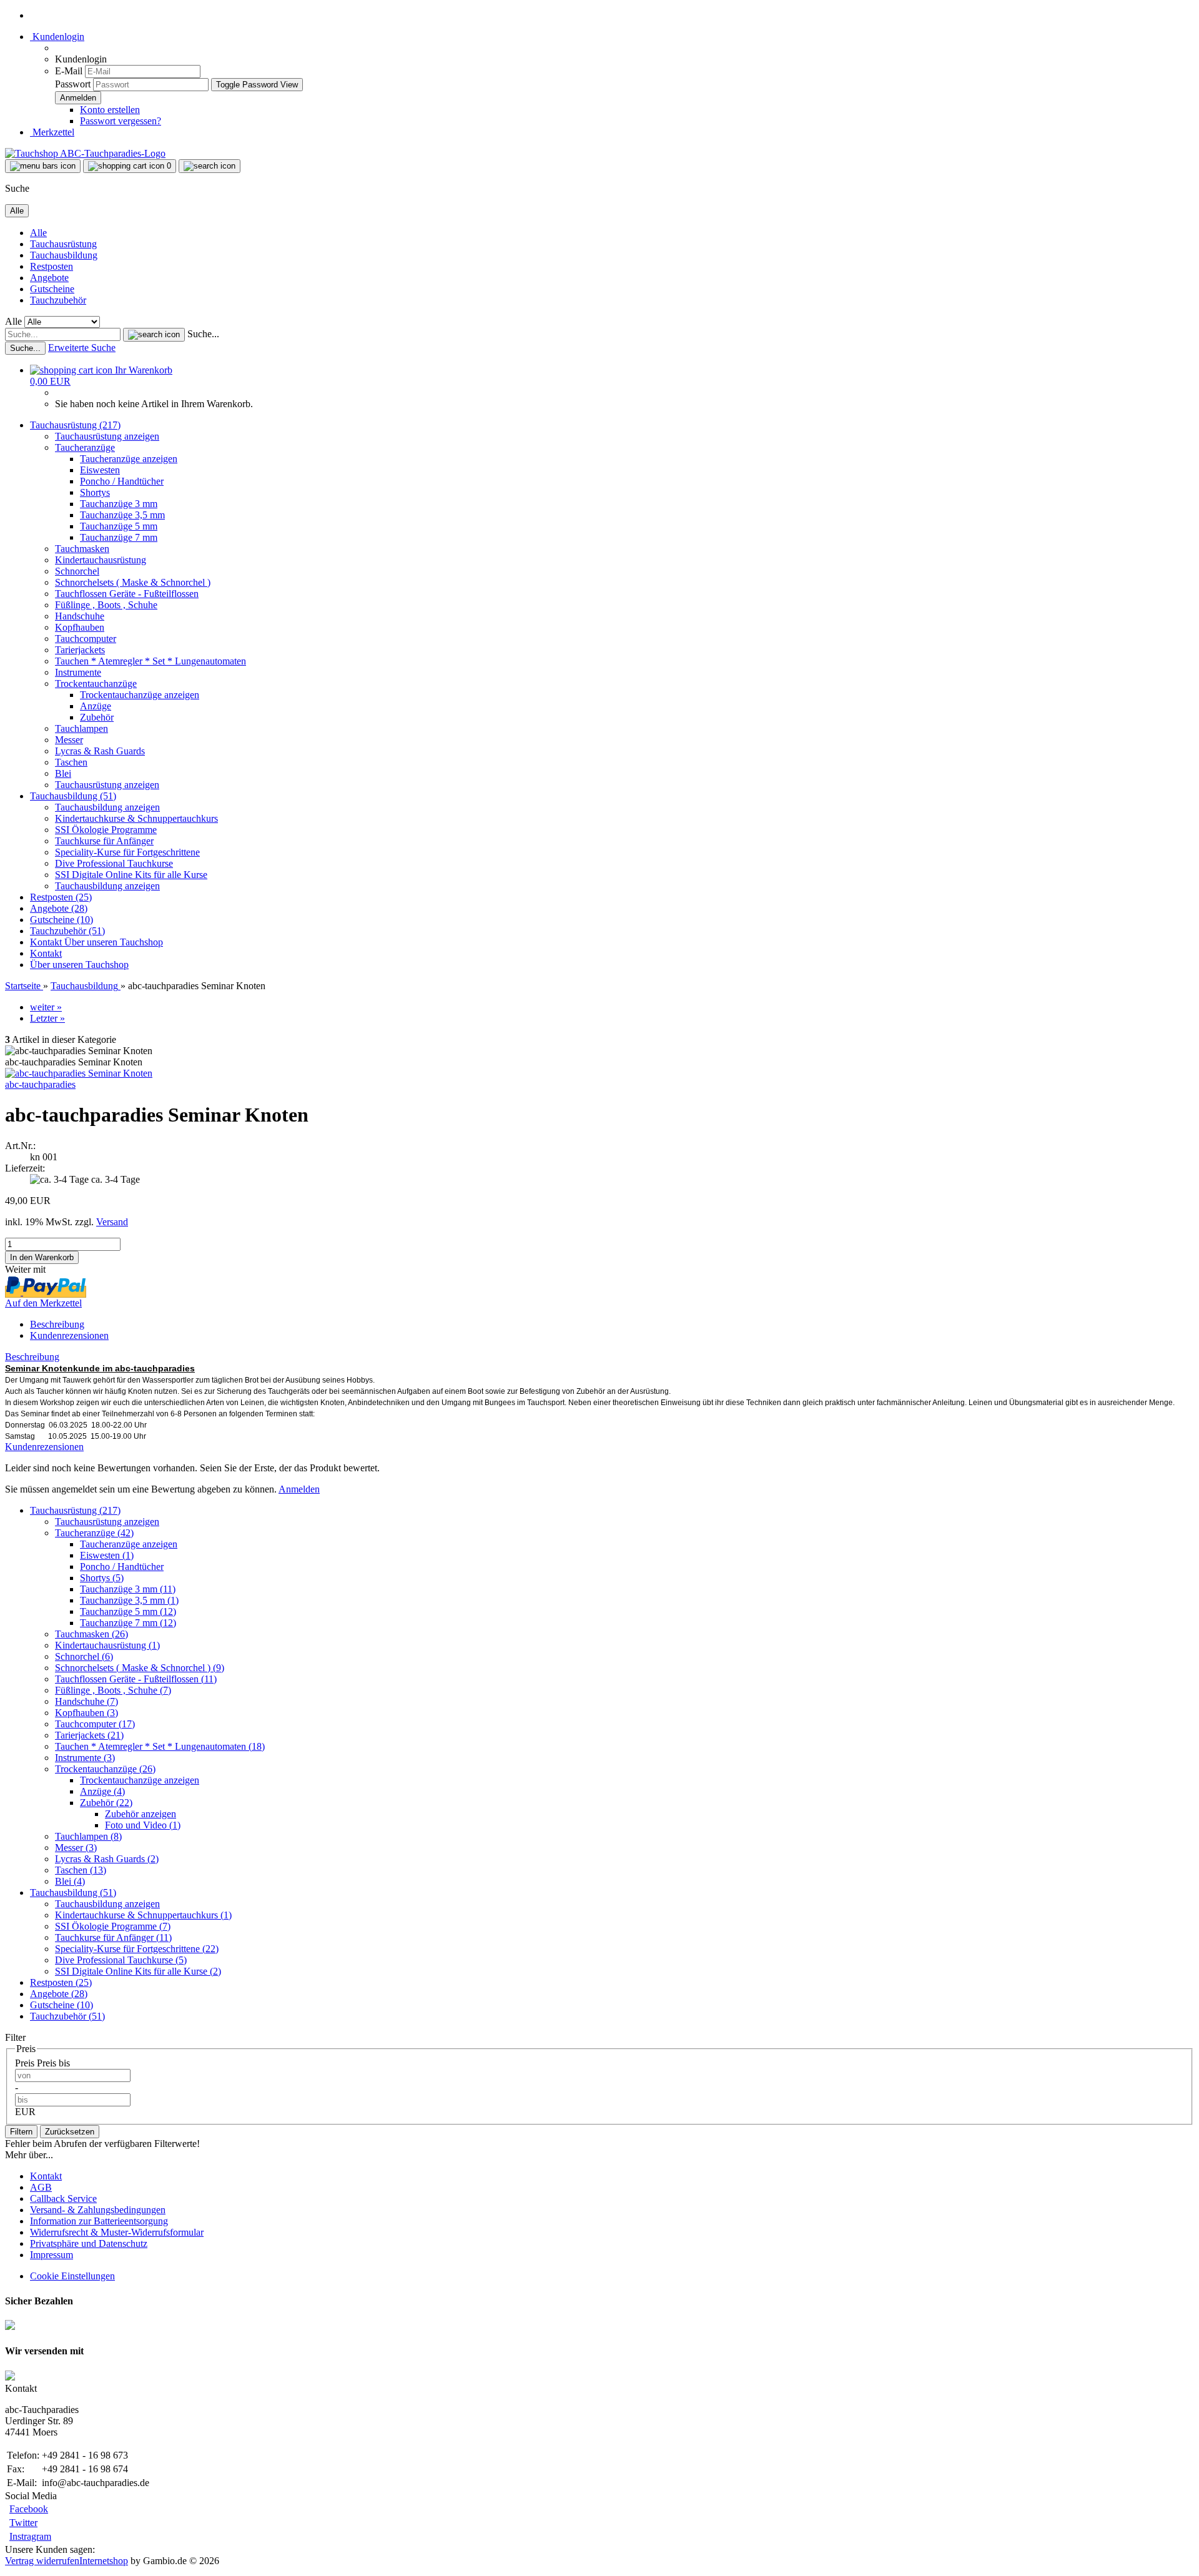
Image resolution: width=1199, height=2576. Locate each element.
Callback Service (63, 2198)
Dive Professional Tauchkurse (114, 863)
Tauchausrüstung (63, 244)
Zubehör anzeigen (141, 1814)
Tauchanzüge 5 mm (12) (128, 1611)
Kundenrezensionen (69, 1335)
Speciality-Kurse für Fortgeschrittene (127, 852)
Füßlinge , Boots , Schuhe (106, 605)
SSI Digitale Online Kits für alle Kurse (131, 875)
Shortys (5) (102, 1578)
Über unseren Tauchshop (114, 942)
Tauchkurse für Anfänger (104, 841)
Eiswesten (100, 470)
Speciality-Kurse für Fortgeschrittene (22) (137, 1949)
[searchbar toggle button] (210, 166)
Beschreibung (57, 1324)
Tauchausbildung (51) (73, 796)
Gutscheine (52, 289)
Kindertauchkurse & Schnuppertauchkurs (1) (143, 1915)
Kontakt (47, 942)
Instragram (30, 2536)
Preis (26, 2063)
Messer (69, 740)
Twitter (23, 2523)
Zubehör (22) (106, 1803)
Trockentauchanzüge (96, 683)
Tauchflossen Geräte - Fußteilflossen (127, 594)
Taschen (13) (81, 1870)
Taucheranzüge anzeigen (129, 459)
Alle (38, 233)
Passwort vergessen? (121, 121)
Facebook (29, 2509)
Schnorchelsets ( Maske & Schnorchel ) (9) (140, 1668)
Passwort (73, 84)
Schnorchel (77, 571)
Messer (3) (76, 1848)
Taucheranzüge (85, 447)
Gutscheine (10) (62, 920)
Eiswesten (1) (107, 1555)
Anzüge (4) (102, 1791)
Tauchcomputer (86, 639)
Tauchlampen (81, 728)
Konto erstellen (110, 110)
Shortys (95, 492)
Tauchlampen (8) (88, 1836)
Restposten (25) (61, 897)
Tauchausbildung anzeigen (107, 807)
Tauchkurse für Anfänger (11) (113, 1937)
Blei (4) (70, 1881)
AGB (41, 2187)
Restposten (52, 266)
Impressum (52, 2255)
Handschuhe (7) (86, 1701)
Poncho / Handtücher (122, 481)
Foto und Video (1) (143, 1825)
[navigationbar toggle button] (43, 166)
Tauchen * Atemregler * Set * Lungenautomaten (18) (160, 1746)
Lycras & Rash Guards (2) (107, 1859)
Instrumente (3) (85, 1758)
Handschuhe (80, 616)
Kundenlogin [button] (57, 37)
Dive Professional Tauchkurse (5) (121, 1960)
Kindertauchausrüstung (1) (107, 1645)
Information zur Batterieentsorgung (99, 2221)
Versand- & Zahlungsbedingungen (98, 2210)
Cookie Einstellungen (72, 2276)
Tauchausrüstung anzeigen (107, 436)
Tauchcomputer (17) (95, 1724)
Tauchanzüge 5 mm (119, 526)
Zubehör (97, 717)
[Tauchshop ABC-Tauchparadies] (85, 153)
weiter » (46, 1007)
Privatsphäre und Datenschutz (89, 2243)
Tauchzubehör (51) (67, 931)
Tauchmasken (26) (91, 1634)
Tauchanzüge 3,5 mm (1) (129, 1600)
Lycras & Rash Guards (100, 751)
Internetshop (104, 2561)
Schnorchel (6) (84, 1656)
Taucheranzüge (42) (94, 1533)
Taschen (71, 762)
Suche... (203, 334)
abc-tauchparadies (40, 1084)
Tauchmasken (82, 549)
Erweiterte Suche (82, 348)
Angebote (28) (59, 908)
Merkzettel (52, 132)
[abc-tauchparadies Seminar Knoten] (79, 1073)
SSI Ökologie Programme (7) (113, 1926)
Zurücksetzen (70, 2132)
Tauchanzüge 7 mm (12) (128, 1623)
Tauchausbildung (64, 255)
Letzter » (47, 1018)
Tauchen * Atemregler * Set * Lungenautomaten (150, 661)
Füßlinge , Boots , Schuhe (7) (113, 1690)
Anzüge (96, 706)
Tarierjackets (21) (89, 1735)
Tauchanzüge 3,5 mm (122, 515)
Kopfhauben (80, 627)
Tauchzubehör (58, 300)
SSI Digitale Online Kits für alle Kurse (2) (138, 1971)
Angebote (49, 278)
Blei (63, 773)
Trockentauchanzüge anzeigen (140, 695)
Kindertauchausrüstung (101, 560)
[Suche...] (154, 335)
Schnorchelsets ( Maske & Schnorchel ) (133, 582)
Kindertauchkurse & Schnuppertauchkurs (136, 818)
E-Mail (69, 71)
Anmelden (299, 1489)
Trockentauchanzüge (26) (105, 1769)
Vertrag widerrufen (42, 2561)
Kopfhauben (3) (86, 1713)
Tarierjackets (80, 650)
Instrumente (78, 672)
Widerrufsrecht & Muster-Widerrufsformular (117, 2232)
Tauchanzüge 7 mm (119, 537)
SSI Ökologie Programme (106, 830)
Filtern (21, 2132)
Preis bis (53, 2063)
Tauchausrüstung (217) (75, 425)
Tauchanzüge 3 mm (119, 504)
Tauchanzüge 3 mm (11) (128, 1589)
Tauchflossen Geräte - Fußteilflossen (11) (136, 1679)
